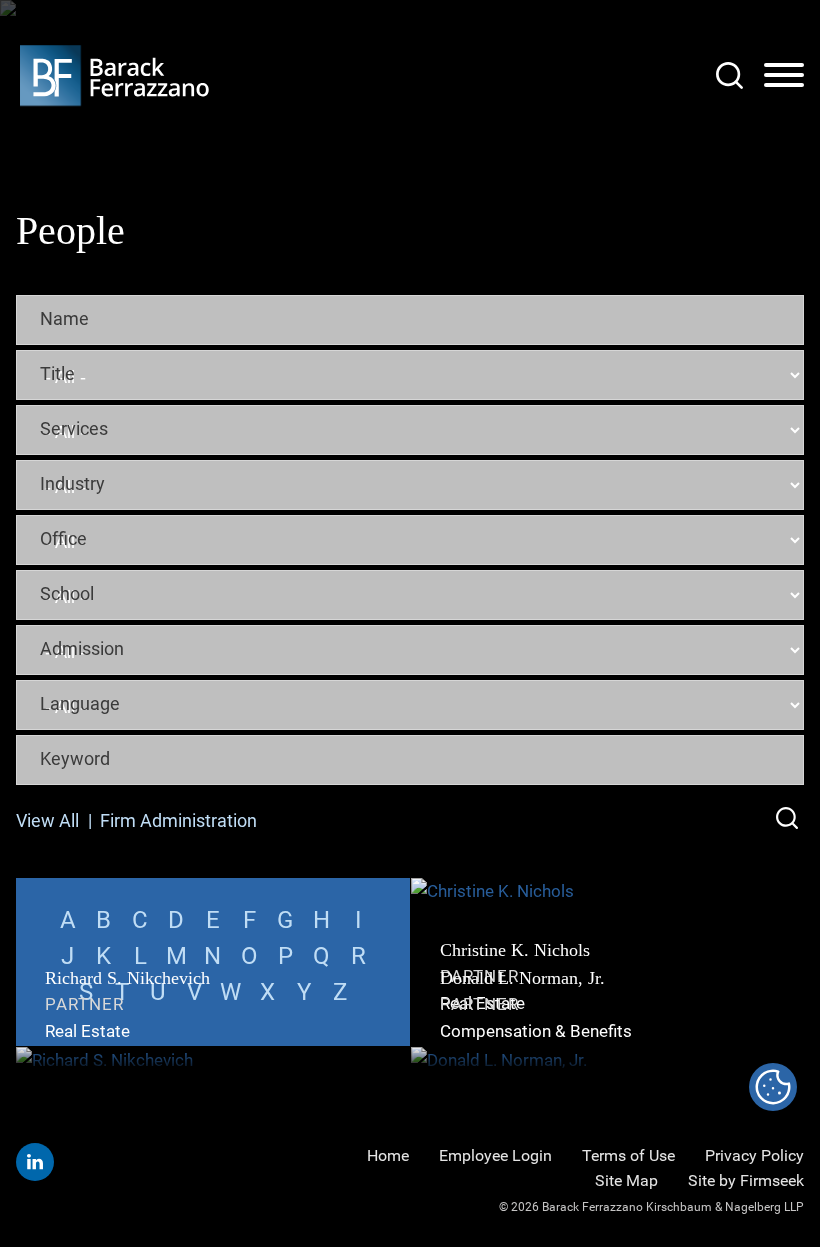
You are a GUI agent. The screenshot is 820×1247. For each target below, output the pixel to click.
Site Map (626, 1180)
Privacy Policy (754, 1155)
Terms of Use (628, 1155)
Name (64, 318)
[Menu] (784, 76)
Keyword (75, 758)
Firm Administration (178, 820)
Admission (82, 648)
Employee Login (495, 1155)
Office (63, 538)
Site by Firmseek (746, 1180)
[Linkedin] (35, 1162)
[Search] (729, 75)
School (67, 593)
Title (57, 373)
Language (80, 703)
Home (388, 1155)
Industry (72, 483)
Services (74, 428)
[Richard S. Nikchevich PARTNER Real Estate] (213, 1060)
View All (47, 820)
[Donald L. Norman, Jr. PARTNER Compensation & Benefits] (608, 1060)
